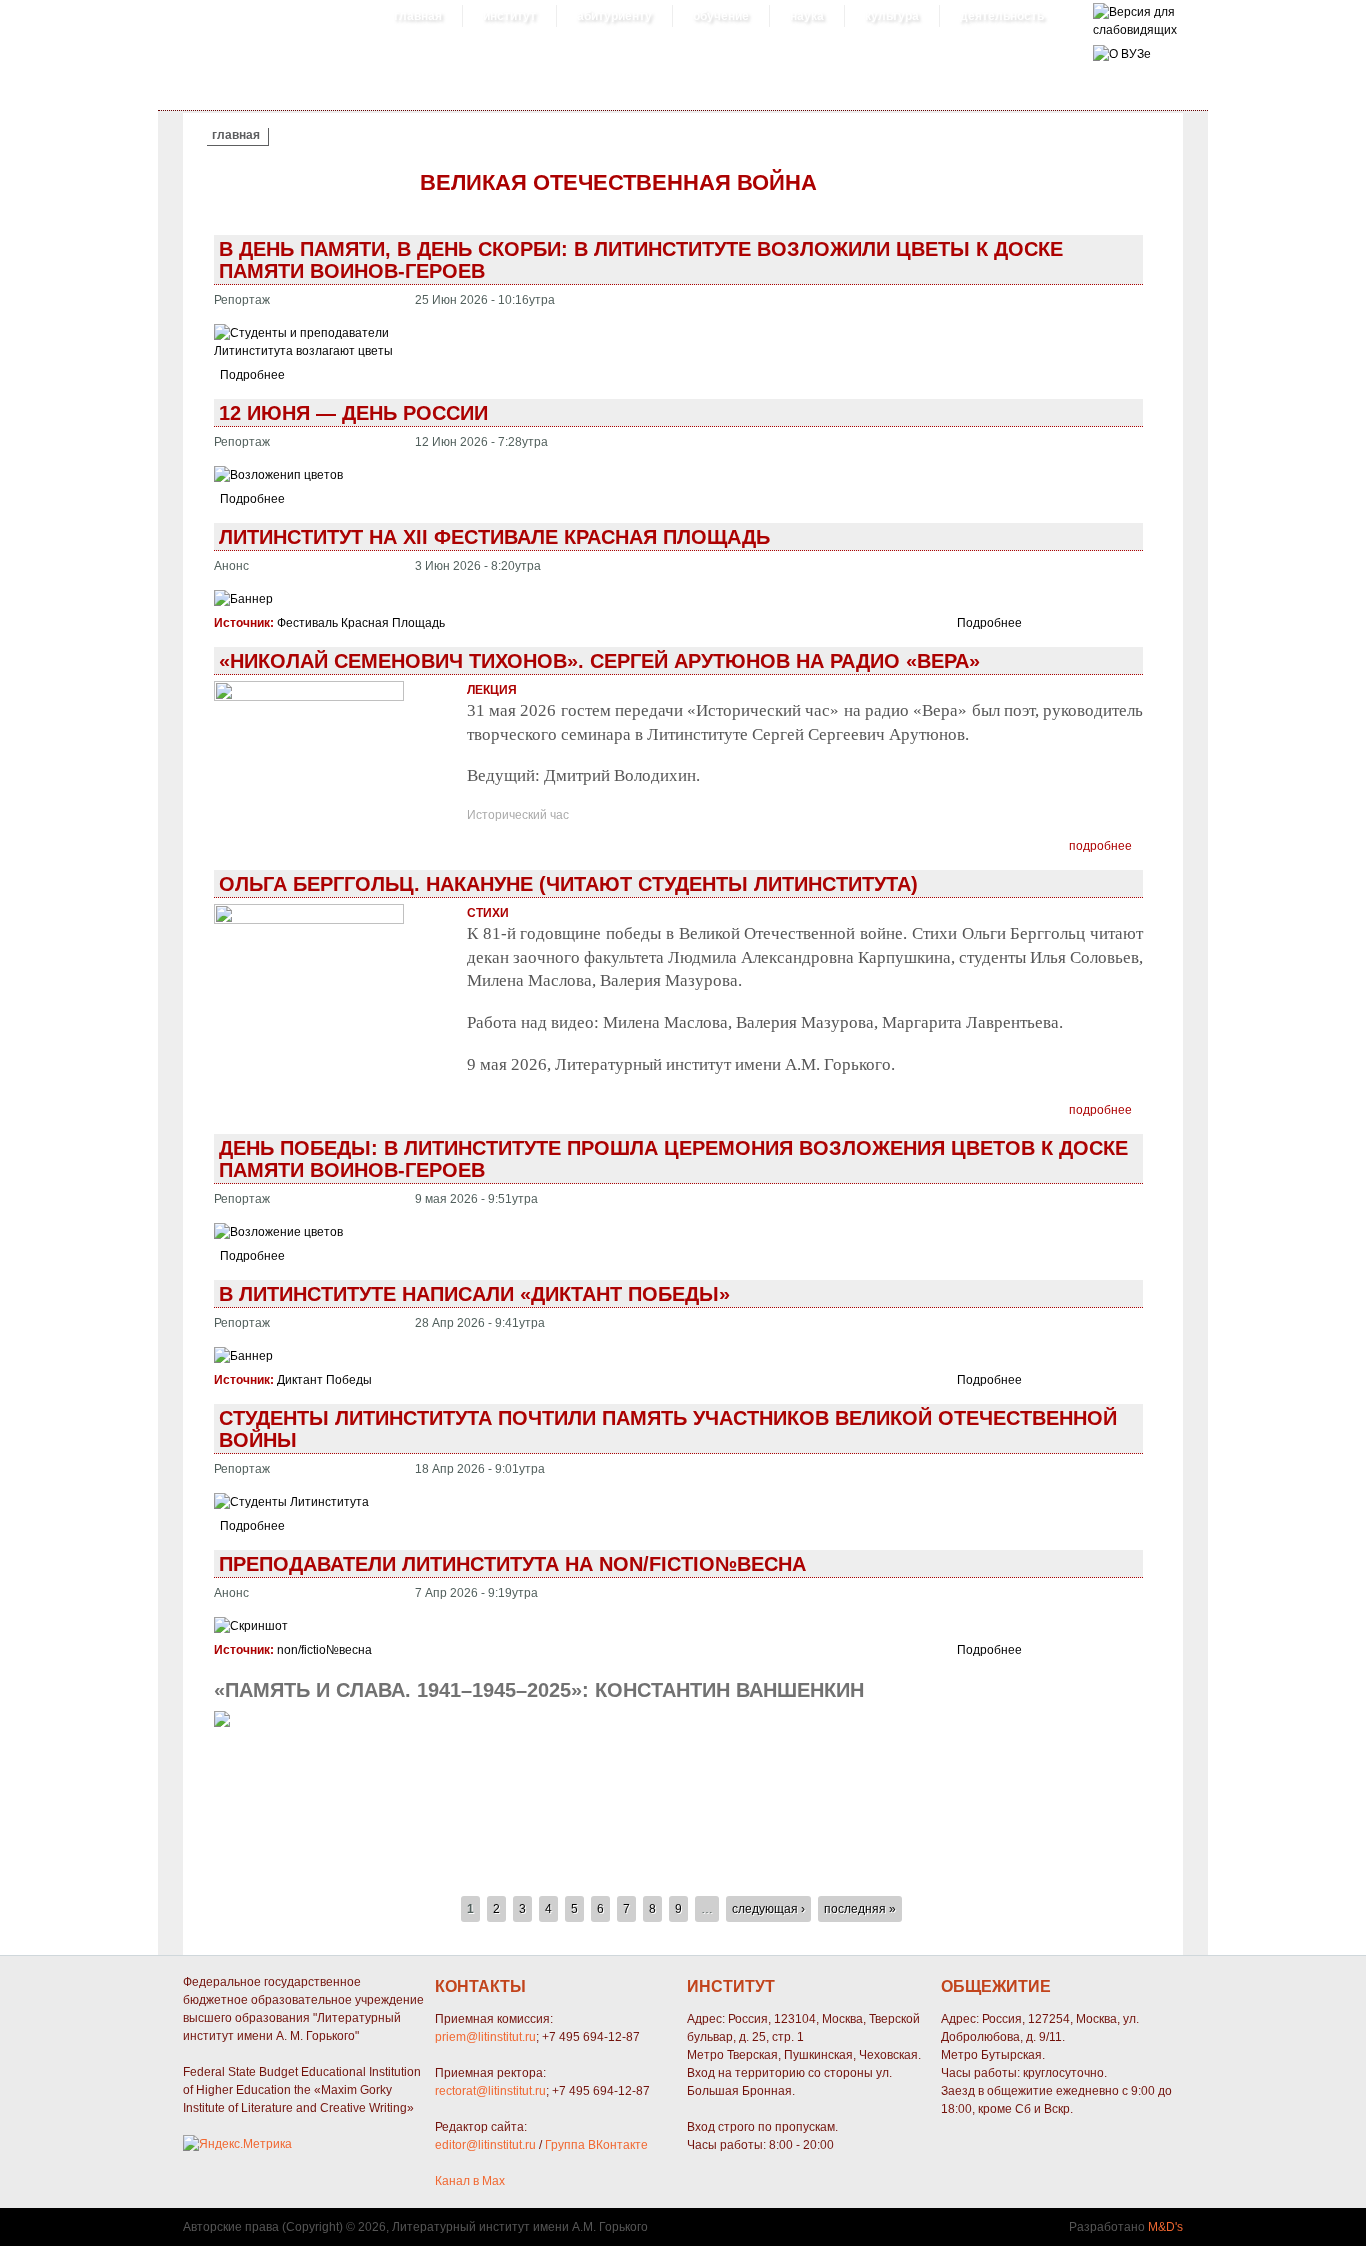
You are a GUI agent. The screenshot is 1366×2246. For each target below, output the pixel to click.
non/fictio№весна (324, 1650)
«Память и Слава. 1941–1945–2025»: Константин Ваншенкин (539, 1690)
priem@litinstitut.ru (485, 2037)
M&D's (1165, 2227)
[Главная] (1135, 30)
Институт (509, 16)
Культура (892, 16)
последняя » (860, 1909)
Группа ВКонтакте (596, 2145)
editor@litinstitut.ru (485, 2145)
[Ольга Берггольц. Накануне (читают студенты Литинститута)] (309, 920)
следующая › (768, 1909)
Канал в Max (470, 2181)
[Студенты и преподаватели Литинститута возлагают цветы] (308, 351)
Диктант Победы (324, 1380)
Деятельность (1002, 16)
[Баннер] (243, 599)
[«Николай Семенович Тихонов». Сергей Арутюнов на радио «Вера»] (309, 697)
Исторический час (518, 815)
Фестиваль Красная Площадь (361, 623)
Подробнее (252, 375)
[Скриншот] (251, 1626)
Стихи (488, 913)
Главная (418, 16)
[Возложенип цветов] (278, 475)
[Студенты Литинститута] (291, 1502)
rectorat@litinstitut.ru (490, 2091)
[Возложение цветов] (278, 1232)
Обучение (721, 16)
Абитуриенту (614, 16)
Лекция (492, 690)
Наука (807, 16)
